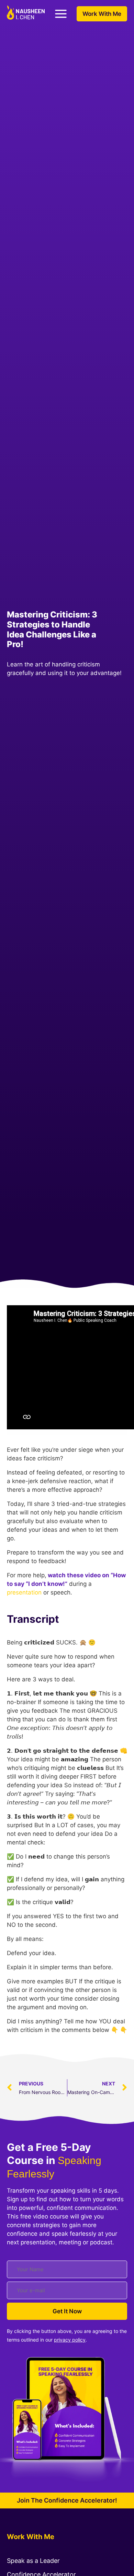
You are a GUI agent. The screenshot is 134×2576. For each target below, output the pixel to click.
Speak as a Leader (33, 2561)
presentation (24, 1592)
